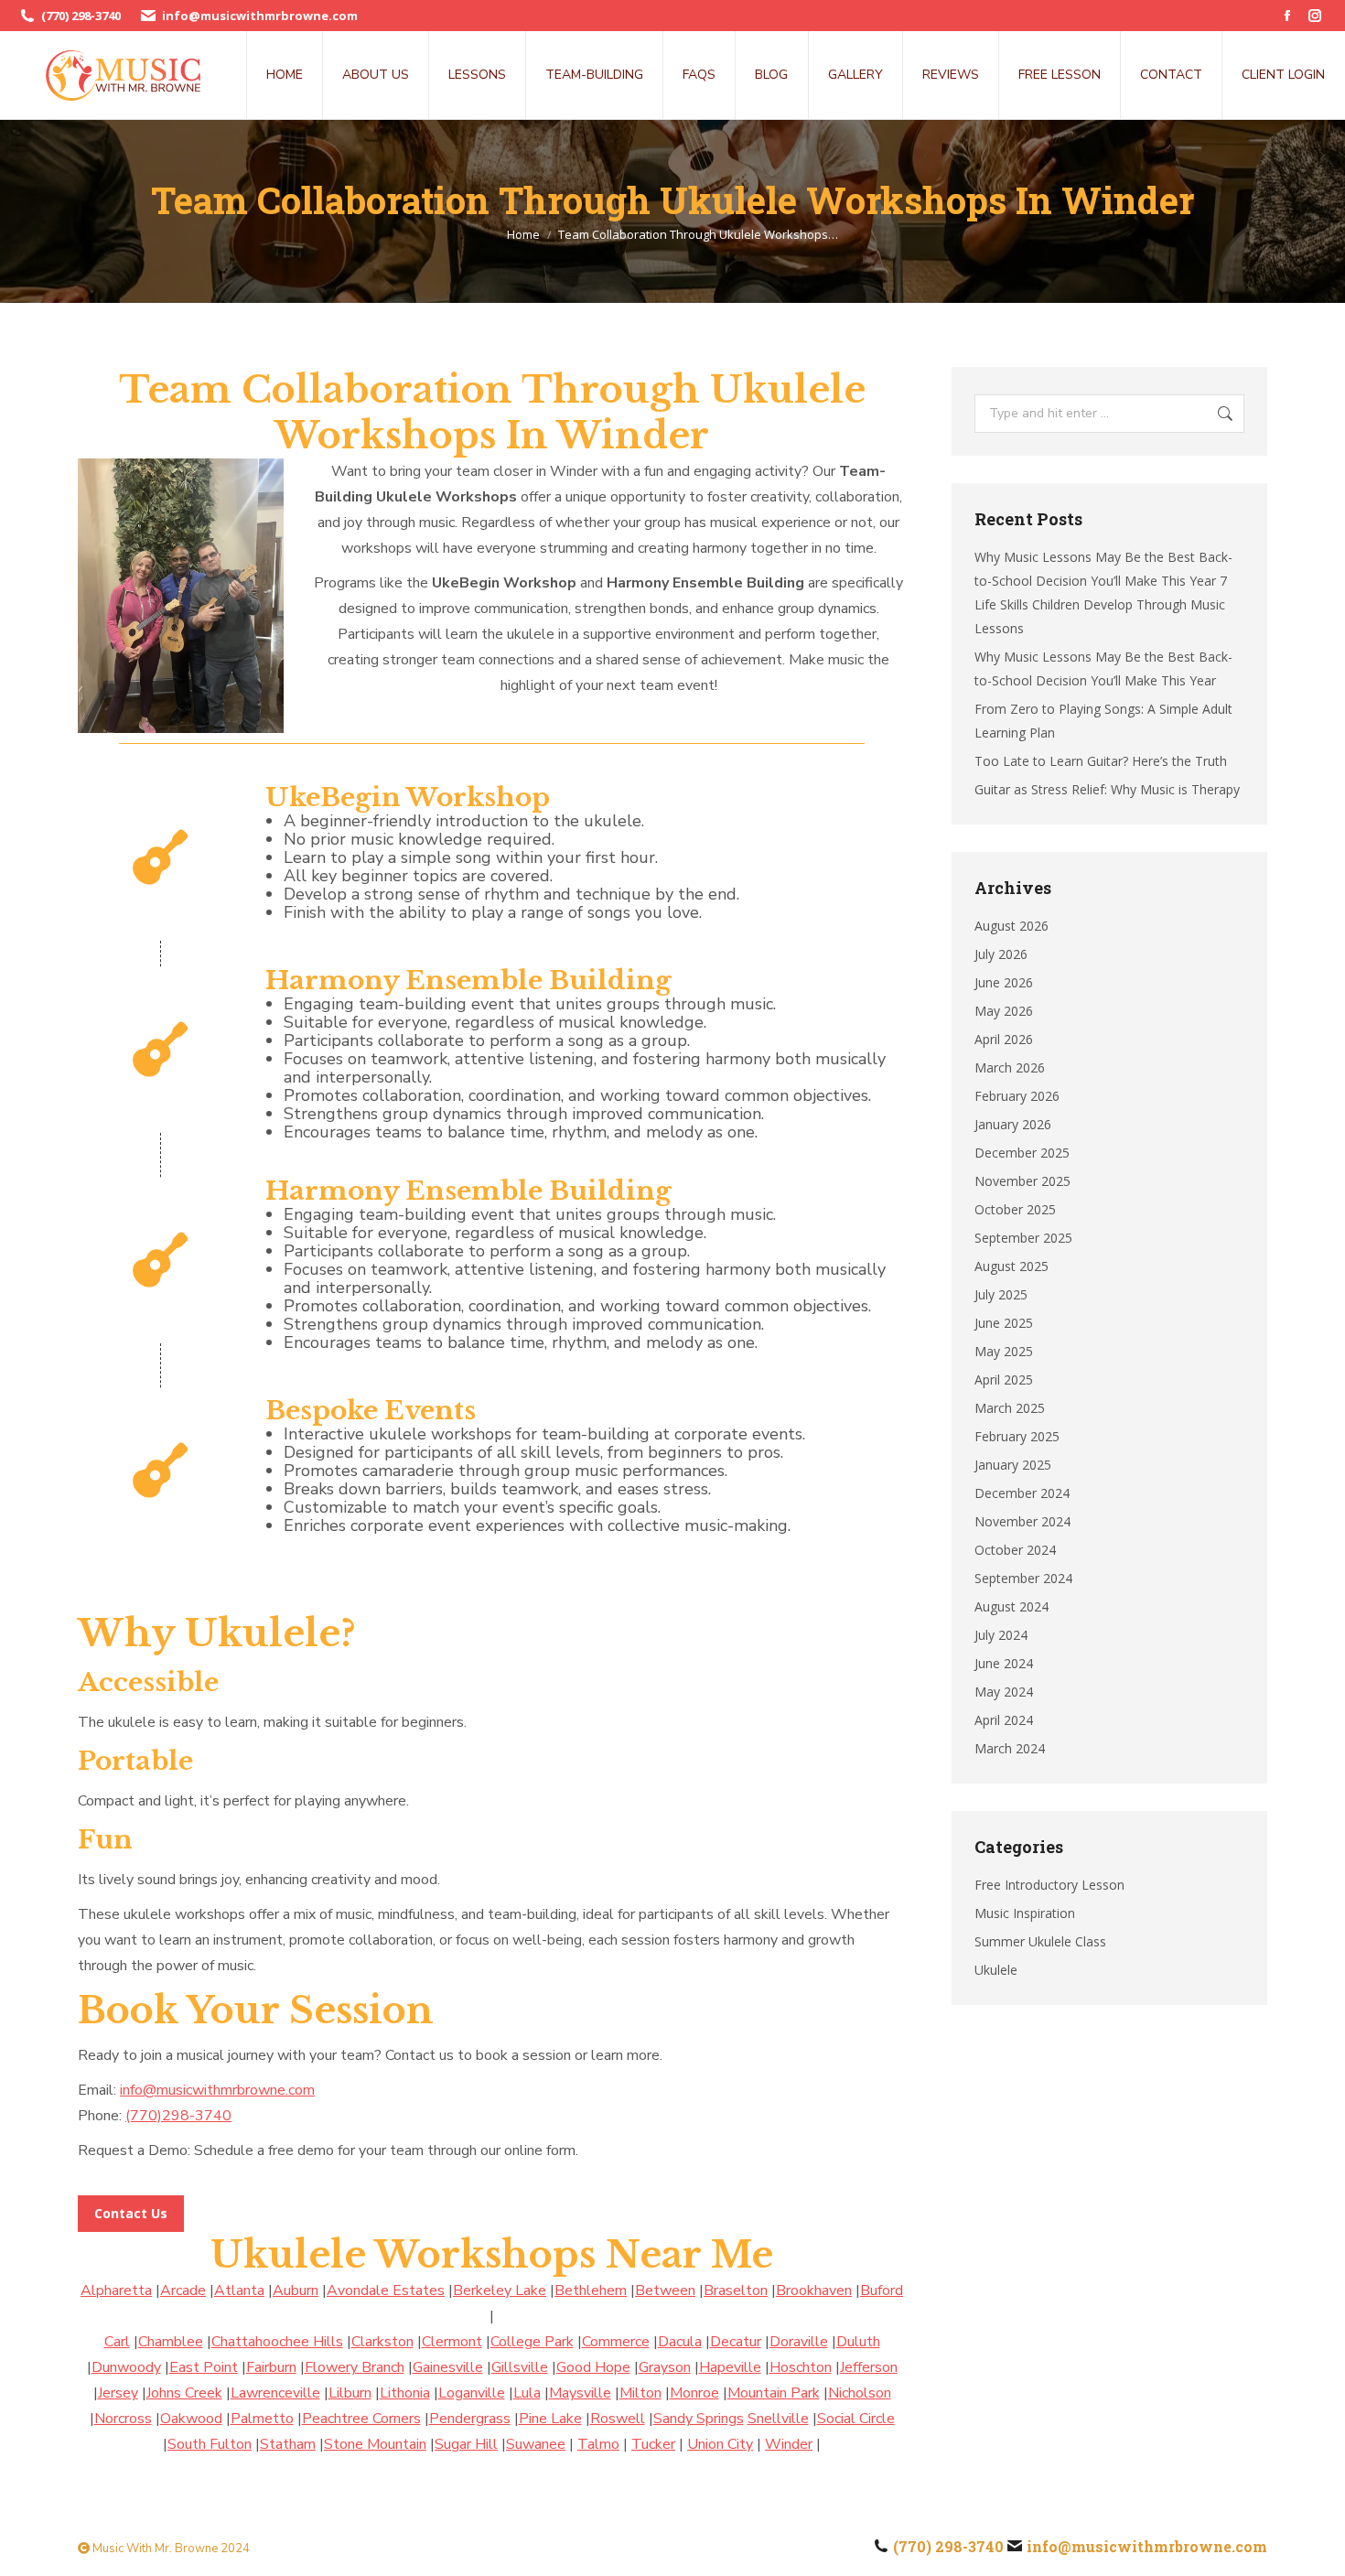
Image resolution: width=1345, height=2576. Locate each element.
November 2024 (1022, 1521)
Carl (117, 2342)
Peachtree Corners (361, 2419)
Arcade (183, 2290)
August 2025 (1011, 1266)
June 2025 (1004, 1323)
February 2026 (1017, 1096)
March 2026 (1010, 1067)
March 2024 (1010, 1748)
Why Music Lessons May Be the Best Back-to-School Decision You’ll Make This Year (1103, 668)
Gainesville (448, 2367)
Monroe (694, 2393)
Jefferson (869, 2367)
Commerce (616, 2342)
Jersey (118, 2393)
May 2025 (1004, 1351)
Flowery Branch (355, 2367)
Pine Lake (550, 2419)
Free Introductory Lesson (1049, 1885)
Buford (882, 2290)
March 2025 (1010, 1408)
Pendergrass (470, 2419)
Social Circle (856, 2419)
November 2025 (1022, 1181)
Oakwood (191, 2419)
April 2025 (1004, 1380)
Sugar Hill (466, 2444)
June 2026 (1004, 982)
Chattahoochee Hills (277, 2342)
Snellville (778, 2419)
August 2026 (1011, 926)
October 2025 (1015, 1209)
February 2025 (1017, 1436)
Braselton (736, 2290)
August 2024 (1011, 1606)
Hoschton (801, 2367)
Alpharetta (116, 2290)
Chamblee (171, 2342)
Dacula (680, 2342)
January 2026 (1013, 1124)
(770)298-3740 (178, 2116)
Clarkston (382, 2342)
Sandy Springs (699, 2419)
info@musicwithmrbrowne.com (260, 16)
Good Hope (593, 2367)
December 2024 (1022, 1493)
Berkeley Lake (500, 2290)
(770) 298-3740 (81, 16)
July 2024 (1001, 1635)
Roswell (618, 2419)
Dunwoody (126, 2367)
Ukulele (996, 1970)
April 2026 (1004, 1039)
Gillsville (520, 2367)
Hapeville (730, 2367)
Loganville (472, 2393)
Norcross (123, 2419)
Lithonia (405, 2393)
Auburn (296, 2290)
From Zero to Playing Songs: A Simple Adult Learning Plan (1103, 721)
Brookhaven (814, 2290)
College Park (532, 2342)
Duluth (858, 2342)
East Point (204, 2367)
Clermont (452, 2342)
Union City (720, 2444)
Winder (789, 2444)
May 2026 (1004, 1011)
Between (665, 2290)
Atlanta (239, 2290)
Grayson (665, 2367)
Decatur (736, 2342)
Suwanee (536, 2444)
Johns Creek (184, 2393)
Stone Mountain (375, 2444)
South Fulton (210, 2444)
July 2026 (1001, 954)
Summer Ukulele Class (1040, 1941)
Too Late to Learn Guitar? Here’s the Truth (1101, 761)
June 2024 (1004, 1663)
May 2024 (1004, 1692)
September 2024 (1023, 1578)
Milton (640, 2393)
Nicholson (860, 2393)
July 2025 (1001, 1294)
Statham (288, 2444)
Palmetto (262, 2419)
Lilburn (350, 2393)
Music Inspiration (1025, 1913)
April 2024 (1004, 1720)
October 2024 (1015, 1550)
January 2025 (1013, 1465)
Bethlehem (591, 2290)
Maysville (580, 2393)
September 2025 (1023, 1238)
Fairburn (271, 2367)
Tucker (653, 2444)
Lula (527, 2393)
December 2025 (1022, 1153)
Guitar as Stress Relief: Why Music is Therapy (1107, 789)
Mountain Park (774, 2393)
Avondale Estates (386, 2290)
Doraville (799, 2342)
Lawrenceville (275, 2393)
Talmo (598, 2444)
